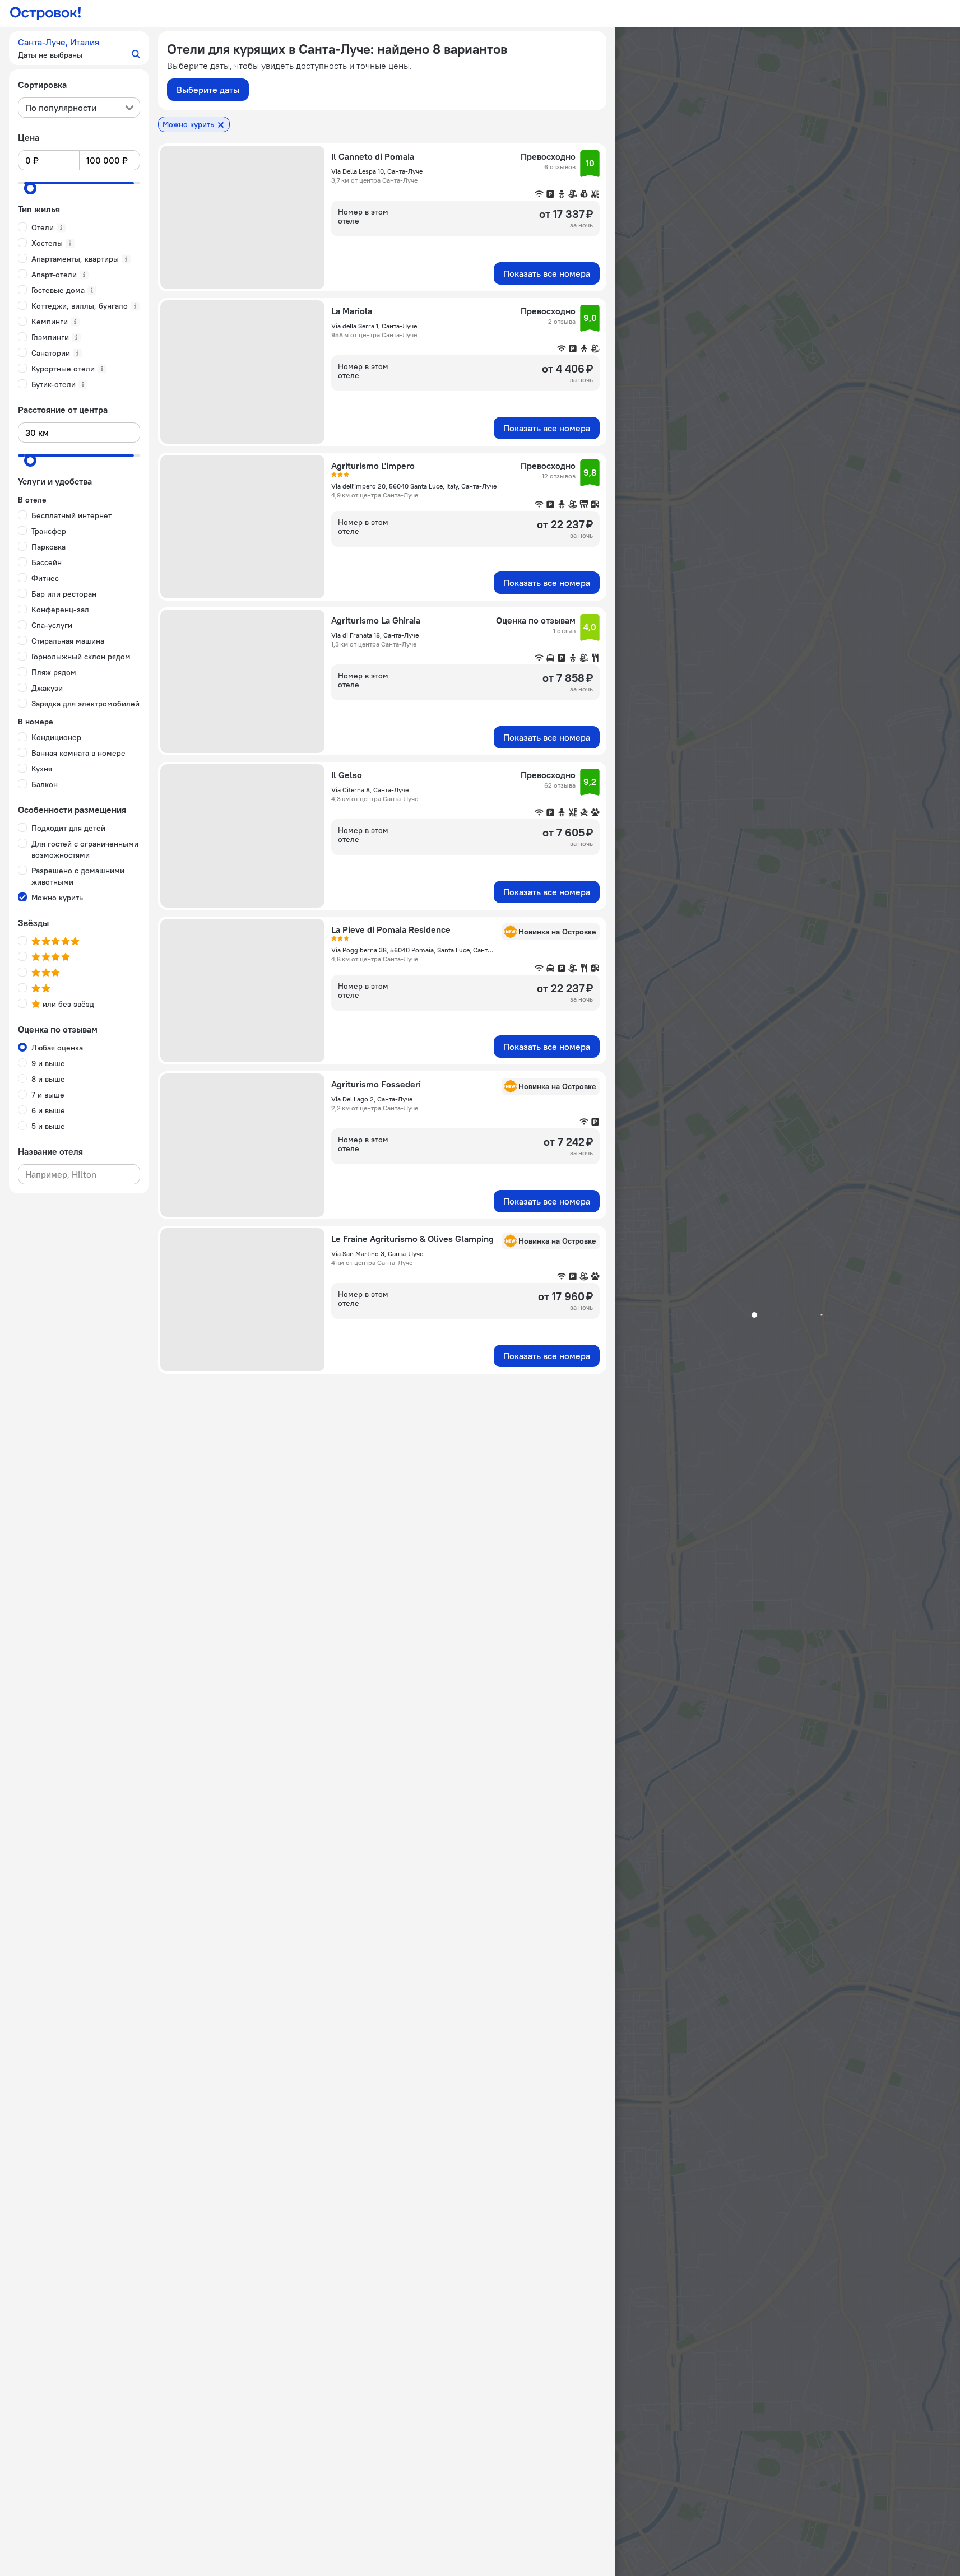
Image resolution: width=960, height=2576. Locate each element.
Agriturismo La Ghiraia (376, 620)
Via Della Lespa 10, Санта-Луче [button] (377, 171)
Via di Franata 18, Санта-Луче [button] (375, 635)
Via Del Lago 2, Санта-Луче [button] (372, 1099)
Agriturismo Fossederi (376, 1084)
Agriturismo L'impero (373, 466)
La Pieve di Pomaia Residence (391, 929)
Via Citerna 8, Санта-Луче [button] (370, 790)
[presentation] (79, 108)
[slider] (30, 188)
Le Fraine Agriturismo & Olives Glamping (412, 1239)
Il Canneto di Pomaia (373, 156)
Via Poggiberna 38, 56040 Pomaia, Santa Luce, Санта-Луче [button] (413, 950)
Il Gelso (347, 775)
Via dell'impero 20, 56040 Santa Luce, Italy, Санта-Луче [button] (414, 486)
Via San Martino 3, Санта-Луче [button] (377, 1254)
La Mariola (352, 311)
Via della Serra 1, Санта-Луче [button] (374, 326)
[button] (79, 48)
